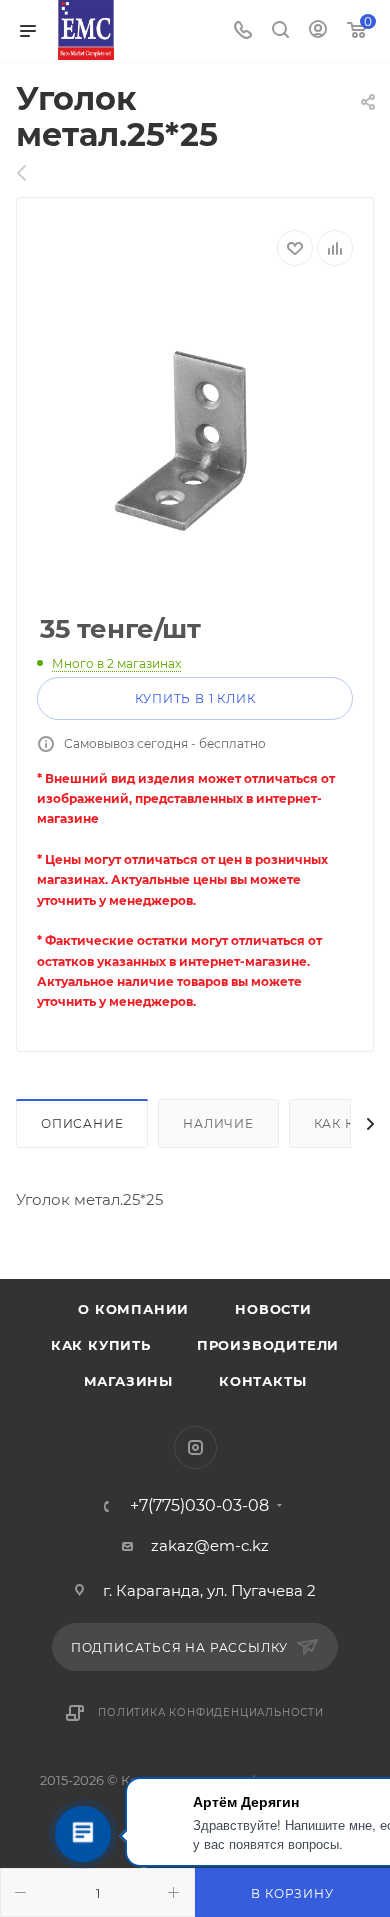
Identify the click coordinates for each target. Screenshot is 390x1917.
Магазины (128, 1381)
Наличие (218, 1123)
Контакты (262, 1381)
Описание (82, 1123)
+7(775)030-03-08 (199, 1506)
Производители (268, 1345)
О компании (133, 1309)
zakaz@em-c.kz (210, 1545)
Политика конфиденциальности (211, 1712)
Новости (273, 1309)
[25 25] (195, 441)
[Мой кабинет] (318, 31)
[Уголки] (32, 173)
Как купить (101, 1345)
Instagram (195, 1447)
